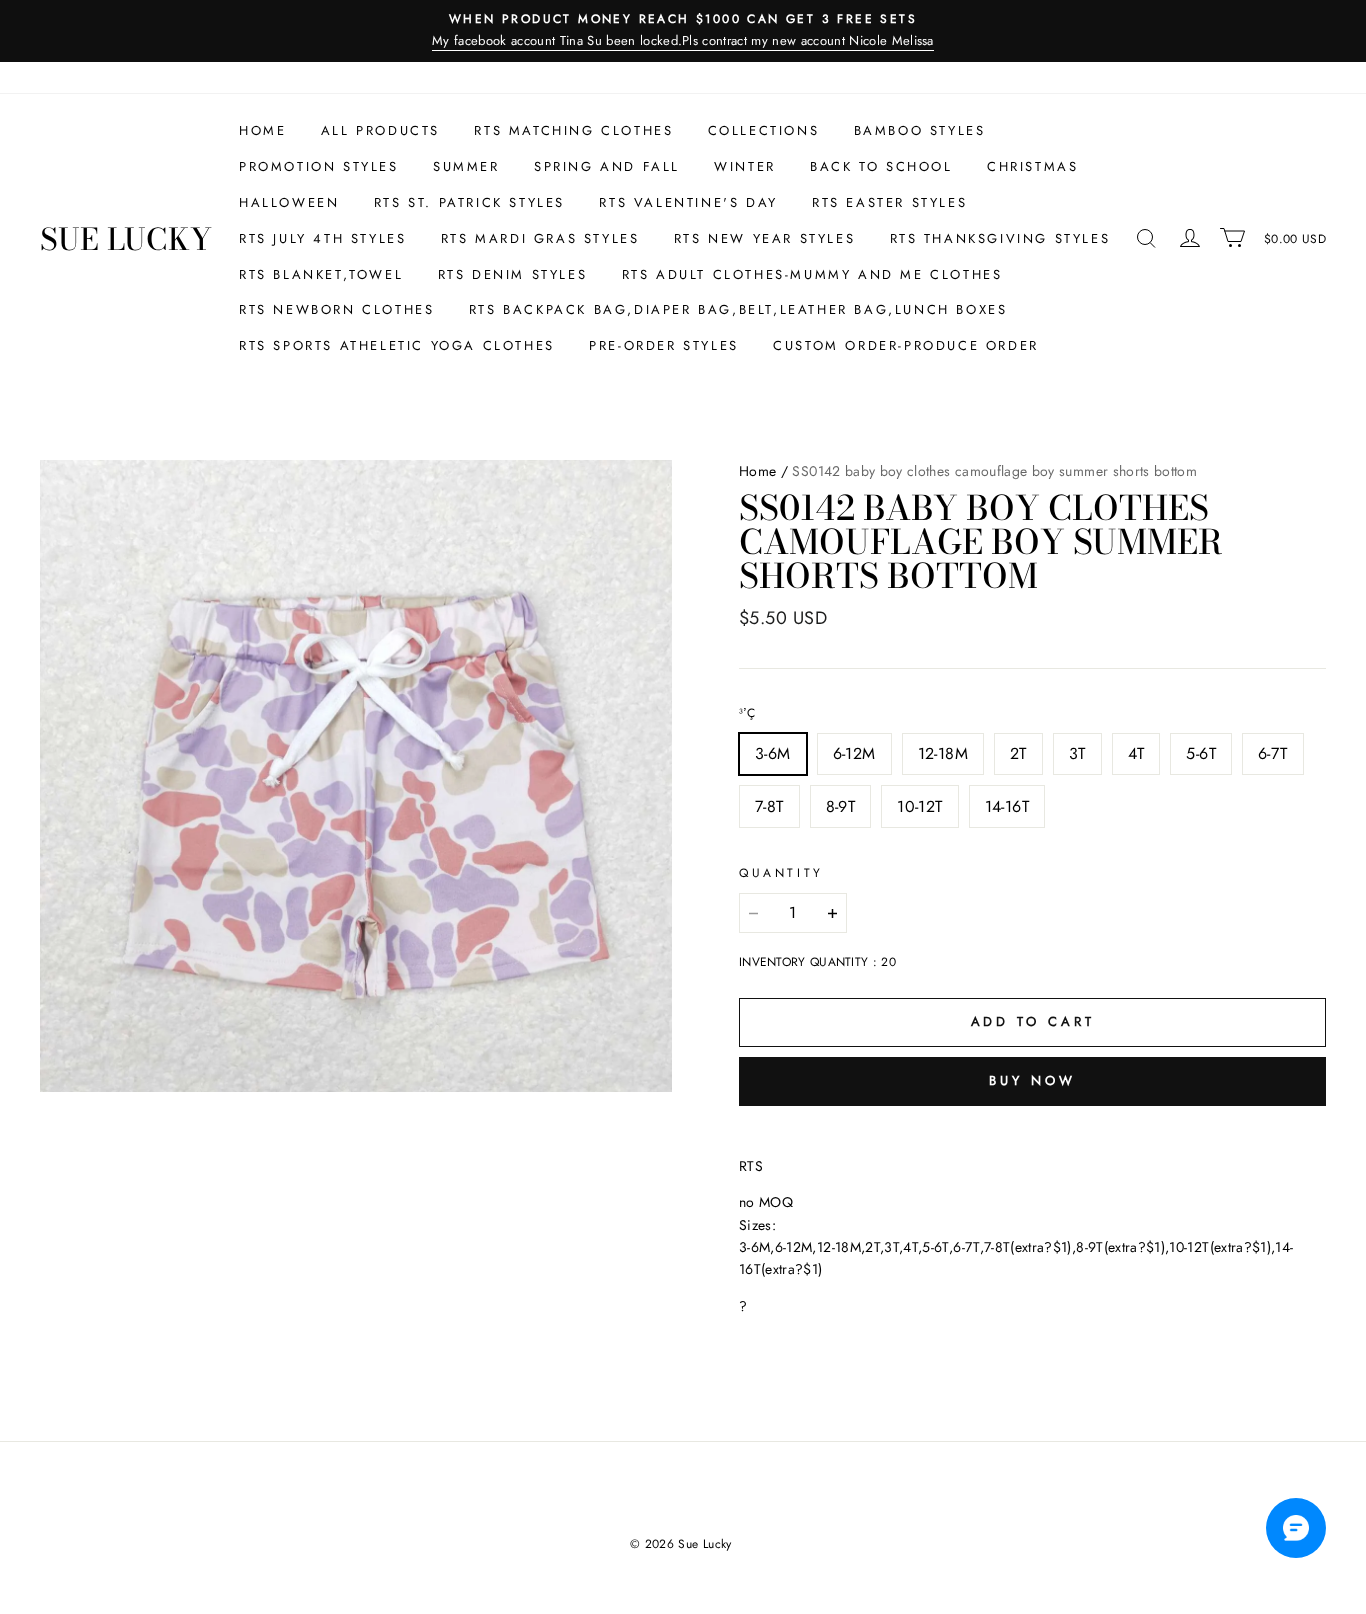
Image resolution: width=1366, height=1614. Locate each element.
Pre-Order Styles (664, 345)
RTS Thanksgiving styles (1000, 238)
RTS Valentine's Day (688, 202)
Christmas (1032, 166)
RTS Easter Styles (889, 202)
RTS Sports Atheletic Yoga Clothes (397, 345)
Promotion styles (319, 166)
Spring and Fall (607, 166)
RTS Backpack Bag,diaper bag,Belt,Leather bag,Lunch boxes (738, 309)
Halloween (289, 202)
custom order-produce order (906, 345)
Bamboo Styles (920, 130)
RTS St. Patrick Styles (469, 202)
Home (262, 130)
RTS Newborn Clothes (336, 309)
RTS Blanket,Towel (321, 274)
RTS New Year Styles (764, 238)
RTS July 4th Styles (322, 238)
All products (380, 130)
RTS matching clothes (573, 130)
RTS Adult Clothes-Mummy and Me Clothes (812, 274)
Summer (466, 166)
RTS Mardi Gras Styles (540, 238)
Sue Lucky (126, 239)
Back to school (881, 166)
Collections (764, 130)
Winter (745, 166)
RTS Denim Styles (513, 274)
